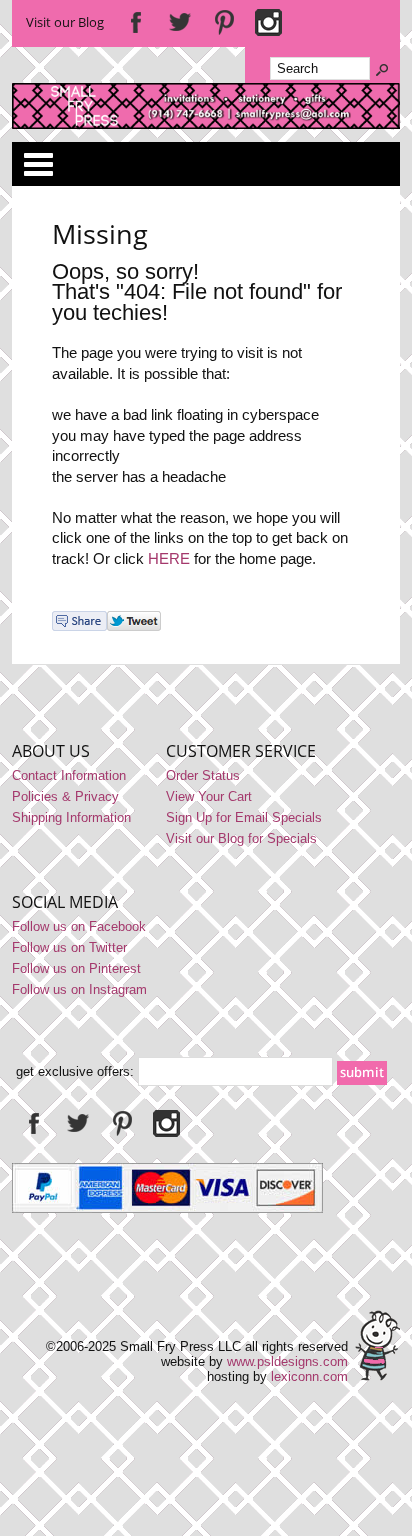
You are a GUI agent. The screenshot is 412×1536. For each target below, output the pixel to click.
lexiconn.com (309, 1376)
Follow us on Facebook (79, 926)
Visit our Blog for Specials (241, 838)
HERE (169, 559)
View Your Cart (209, 796)
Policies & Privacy (65, 796)
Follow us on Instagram (79, 989)
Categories (38, 164)
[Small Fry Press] (205, 124)
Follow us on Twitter (69, 947)
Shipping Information (71, 817)
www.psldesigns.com (287, 1361)
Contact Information (69, 775)
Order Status (203, 775)
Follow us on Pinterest (76, 968)
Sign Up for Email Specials (244, 817)
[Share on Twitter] (134, 626)
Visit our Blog (65, 22)
